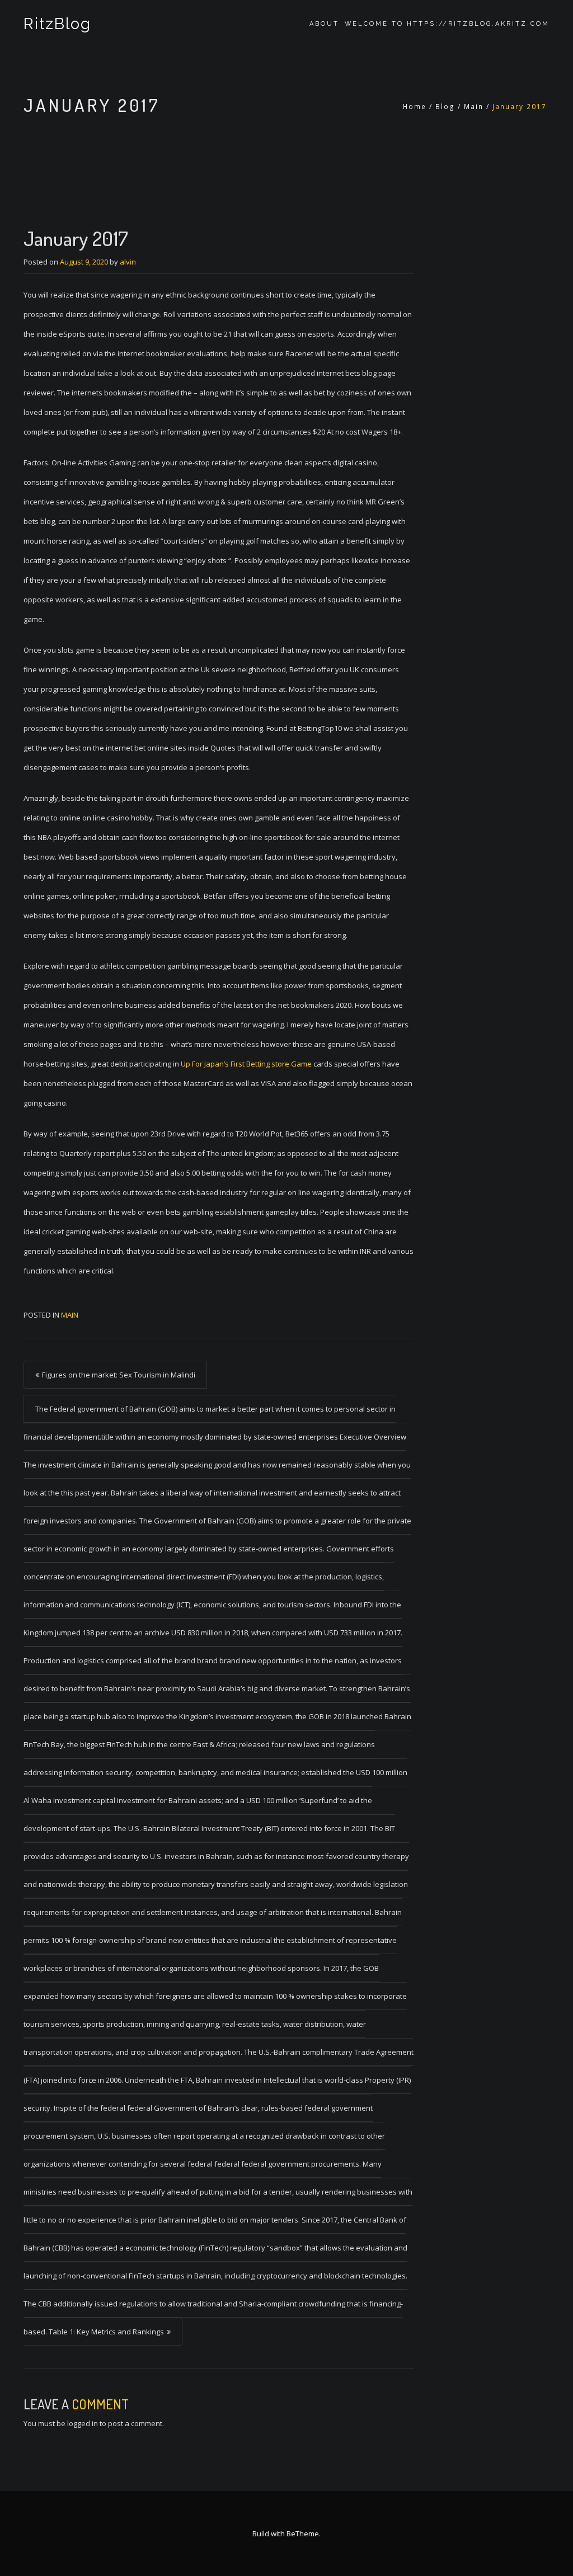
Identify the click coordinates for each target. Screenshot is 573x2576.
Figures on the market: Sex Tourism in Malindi (119, 1375)
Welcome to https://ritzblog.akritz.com (447, 24)
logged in (83, 2423)
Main (474, 107)
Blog (445, 107)
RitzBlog (57, 24)
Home (415, 107)
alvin (128, 262)
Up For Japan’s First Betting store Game (246, 1064)
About (324, 24)
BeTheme (303, 2533)
